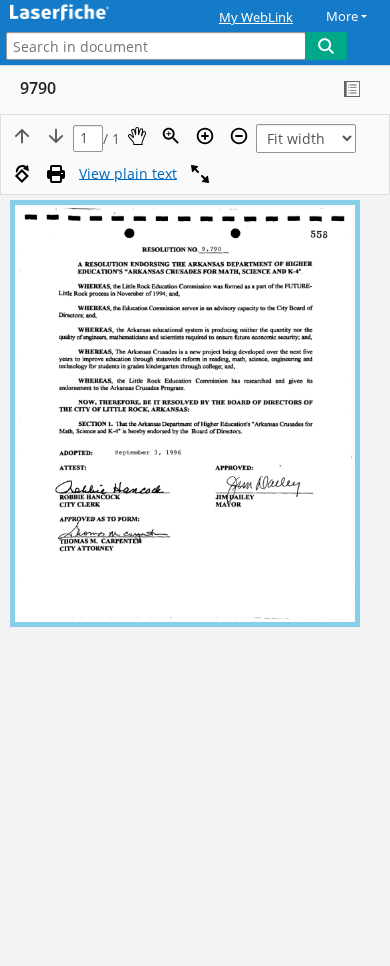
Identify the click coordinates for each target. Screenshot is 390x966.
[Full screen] (200, 174)
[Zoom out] (239, 136)
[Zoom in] (205, 136)
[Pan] (137, 136)
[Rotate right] (22, 174)
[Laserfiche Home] (85, 13)
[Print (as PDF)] (56, 174)
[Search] (326, 46)
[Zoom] (171, 136)
